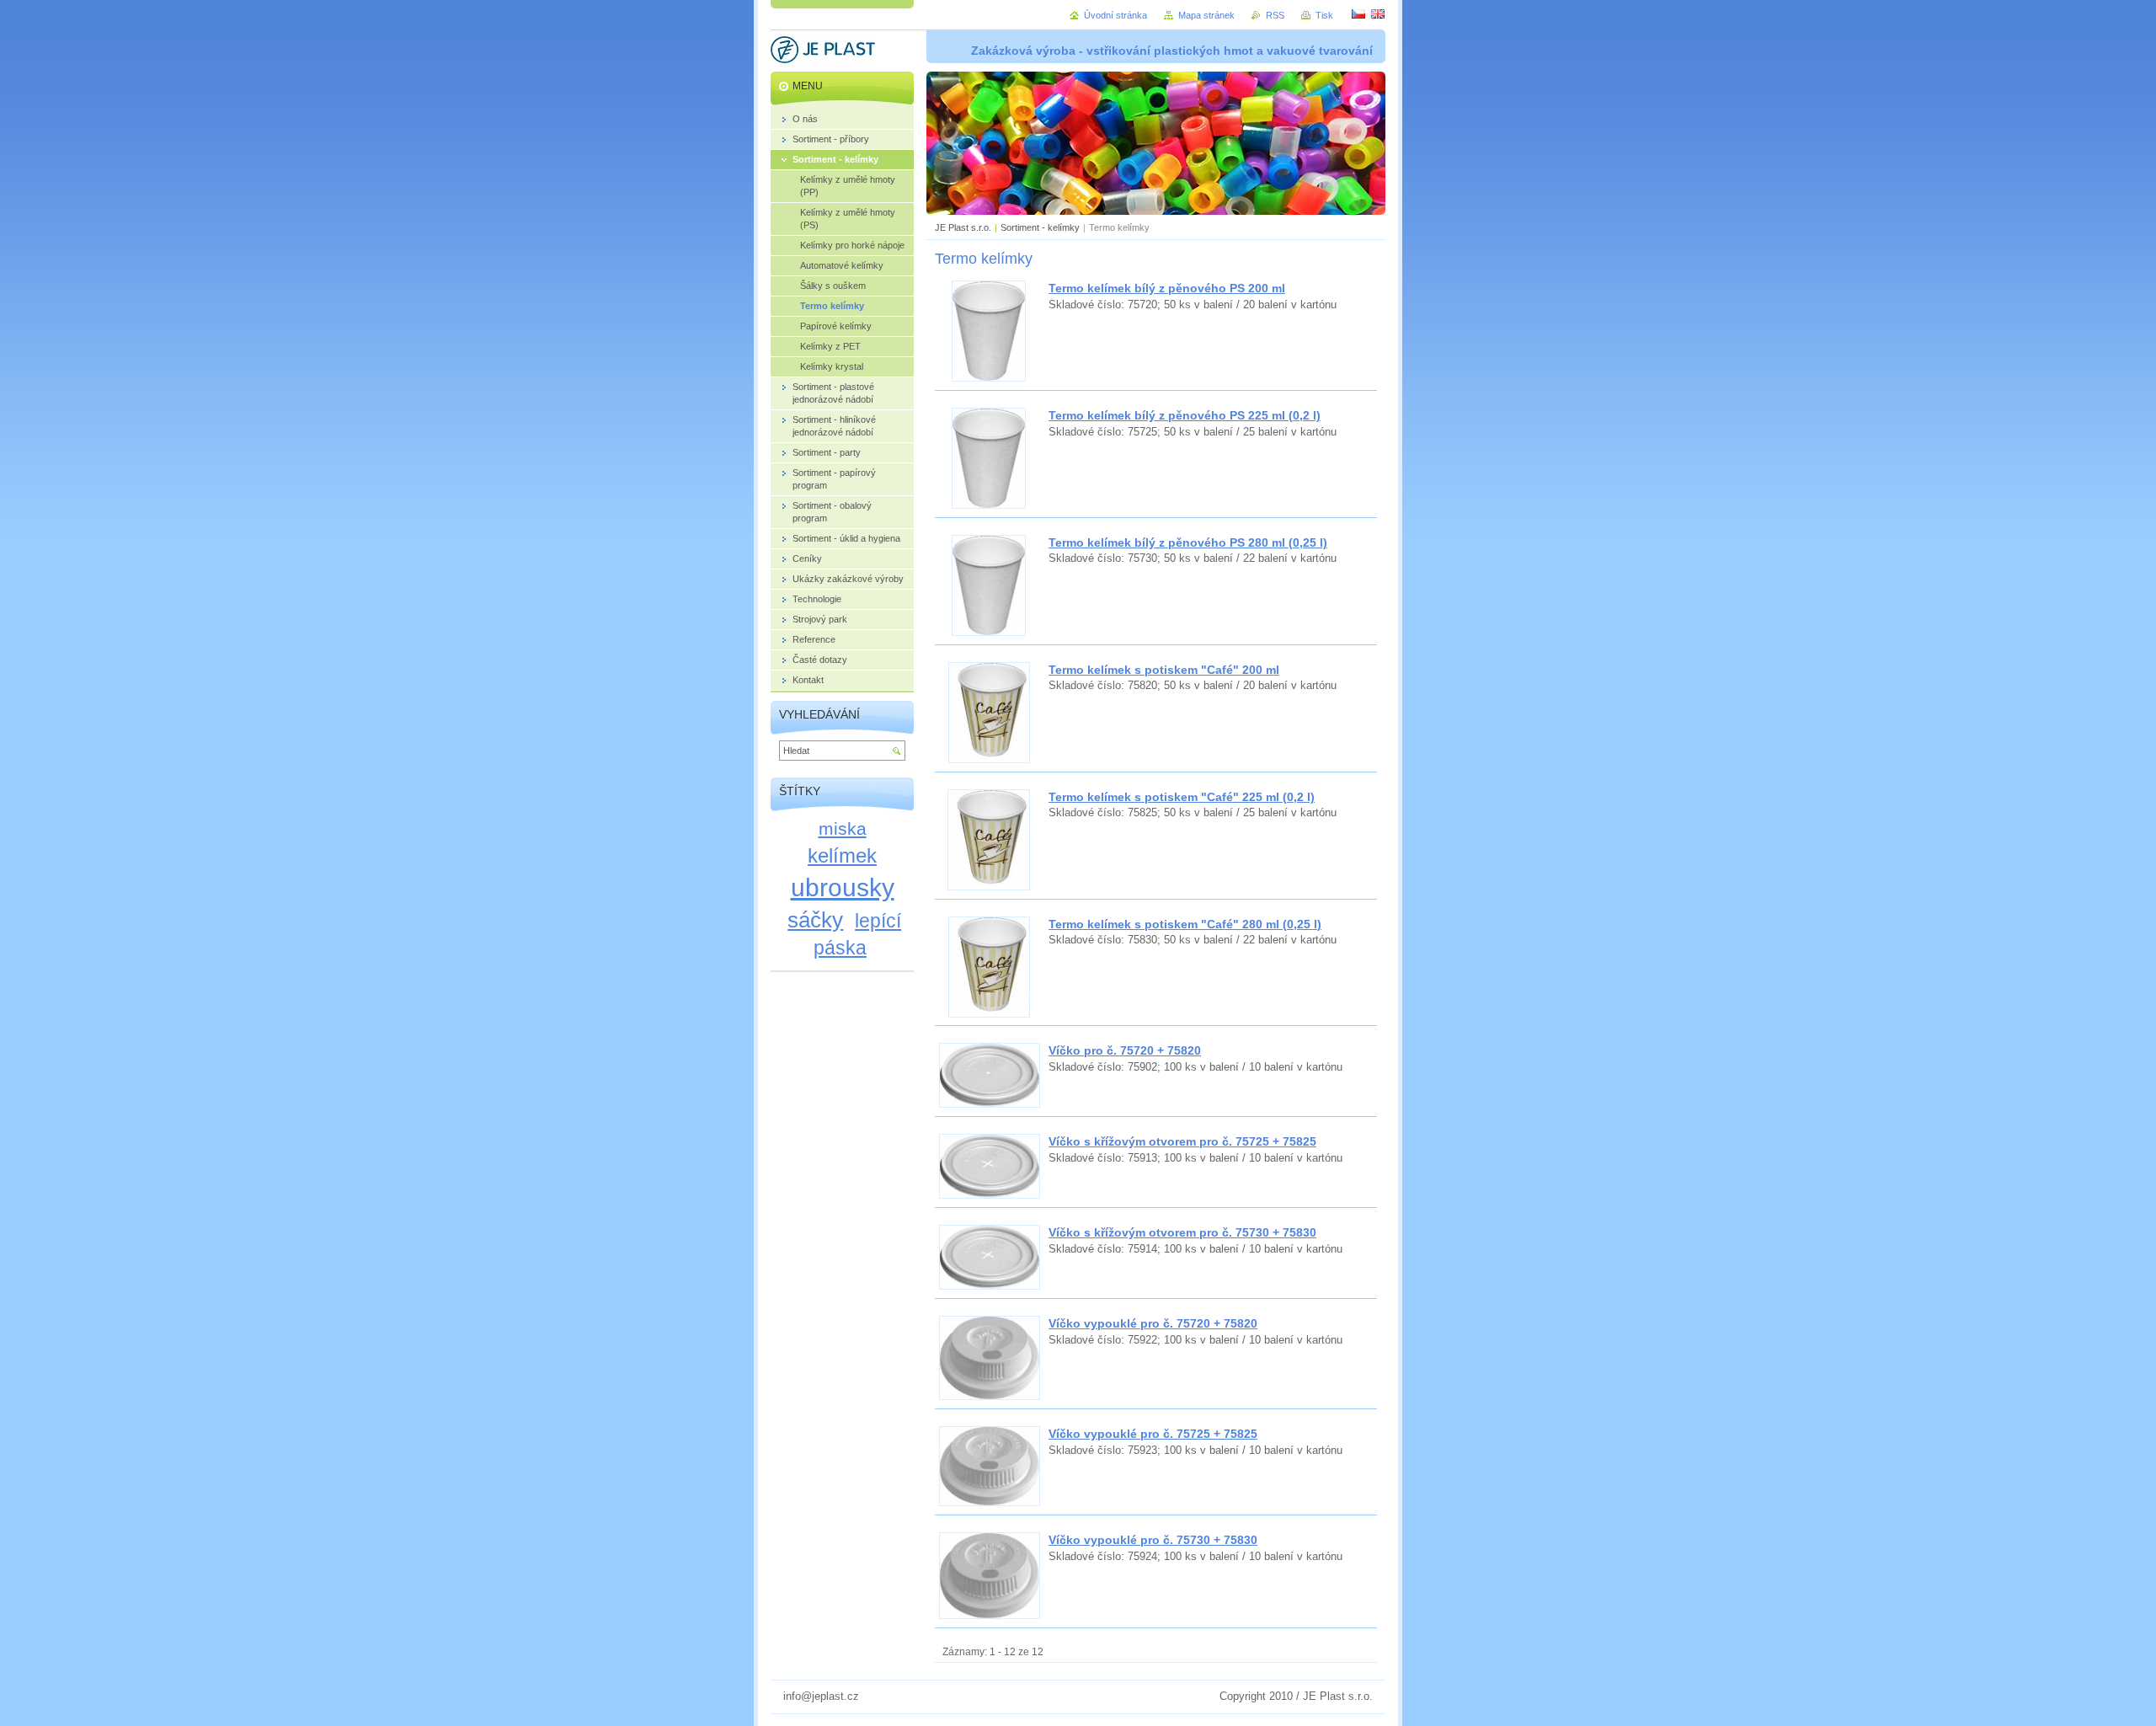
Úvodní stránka (1115, 15)
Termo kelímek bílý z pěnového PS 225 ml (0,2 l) (1185, 415)
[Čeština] (1358, 13)
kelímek (842, 855)
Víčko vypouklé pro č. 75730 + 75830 (1153, 1540)
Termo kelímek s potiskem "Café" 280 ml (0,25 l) (1185, 924)
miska (843, 828)
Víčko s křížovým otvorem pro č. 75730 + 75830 (1182, 1232)
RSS (1275, 15)
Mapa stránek (1206, 15)
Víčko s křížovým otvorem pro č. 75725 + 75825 (1182, 1141)
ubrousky (843, 887)
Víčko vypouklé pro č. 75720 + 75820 (1153, 1323)
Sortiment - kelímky (1040, 227)
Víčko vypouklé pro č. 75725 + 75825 (1153, 1434)
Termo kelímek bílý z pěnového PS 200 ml (1167, 288)
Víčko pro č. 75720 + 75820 (1125, 1050)
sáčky (815, 920)
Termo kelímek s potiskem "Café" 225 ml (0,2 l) (1182, 797)
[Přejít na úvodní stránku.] (823, 52)
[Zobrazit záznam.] (989, 378)
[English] (1378, 13)
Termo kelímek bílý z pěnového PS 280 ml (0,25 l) (1188, 542)
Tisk (1324, 15)
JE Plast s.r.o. (963, 227)
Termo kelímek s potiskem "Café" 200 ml (1164, 670)
